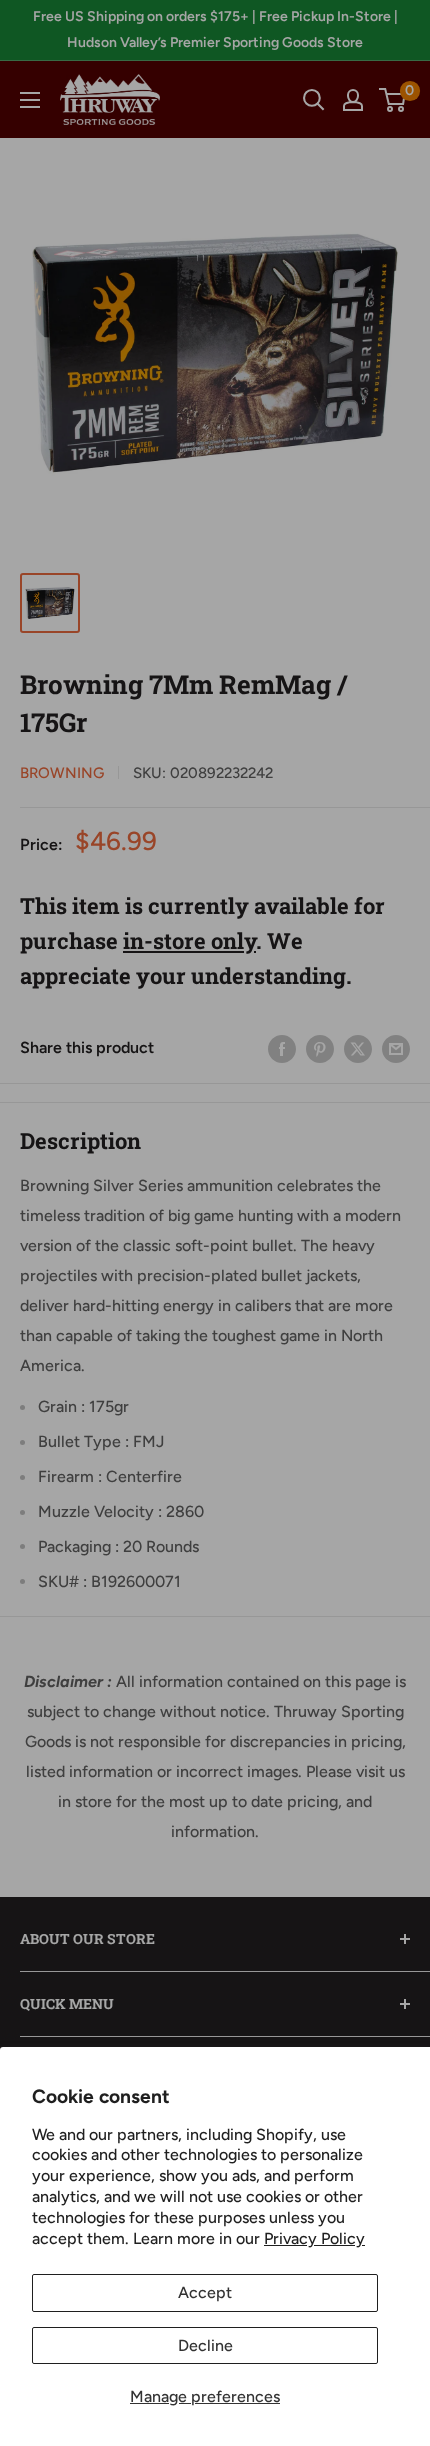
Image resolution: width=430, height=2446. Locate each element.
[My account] (353, 100)
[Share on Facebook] (282, 1048)
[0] (393, 100)
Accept (205, 2292)
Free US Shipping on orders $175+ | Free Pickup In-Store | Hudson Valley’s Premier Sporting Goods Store (215, 29)
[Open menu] (30, 100)
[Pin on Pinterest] (320, 1048)
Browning (62, 773)
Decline (205, 2345)
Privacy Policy (314, 2238)
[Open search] (314, 100)
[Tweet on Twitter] (358, 1048)
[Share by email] (396, 1048)
